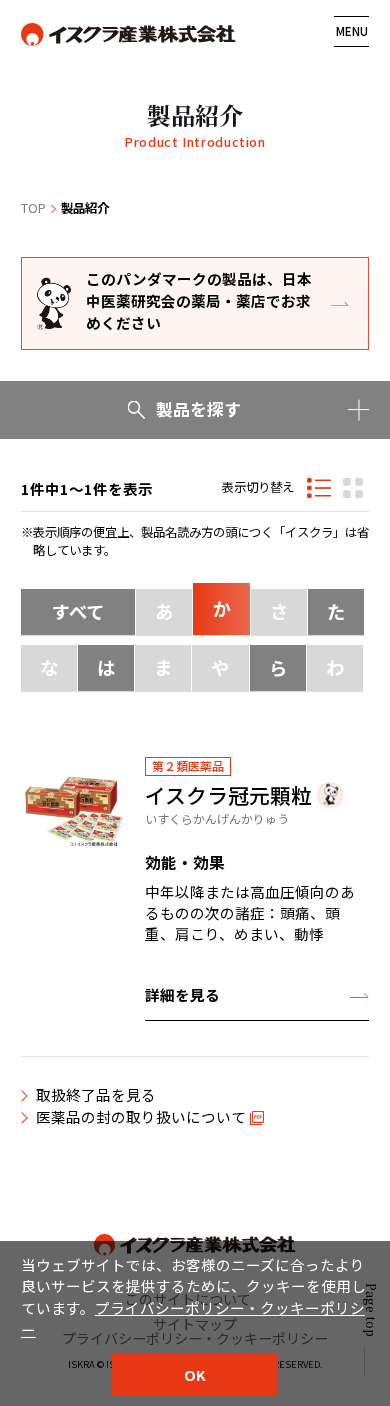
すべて (78, 611)
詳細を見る (182, 994)
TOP (33, 208)
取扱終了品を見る (96, 1094)
